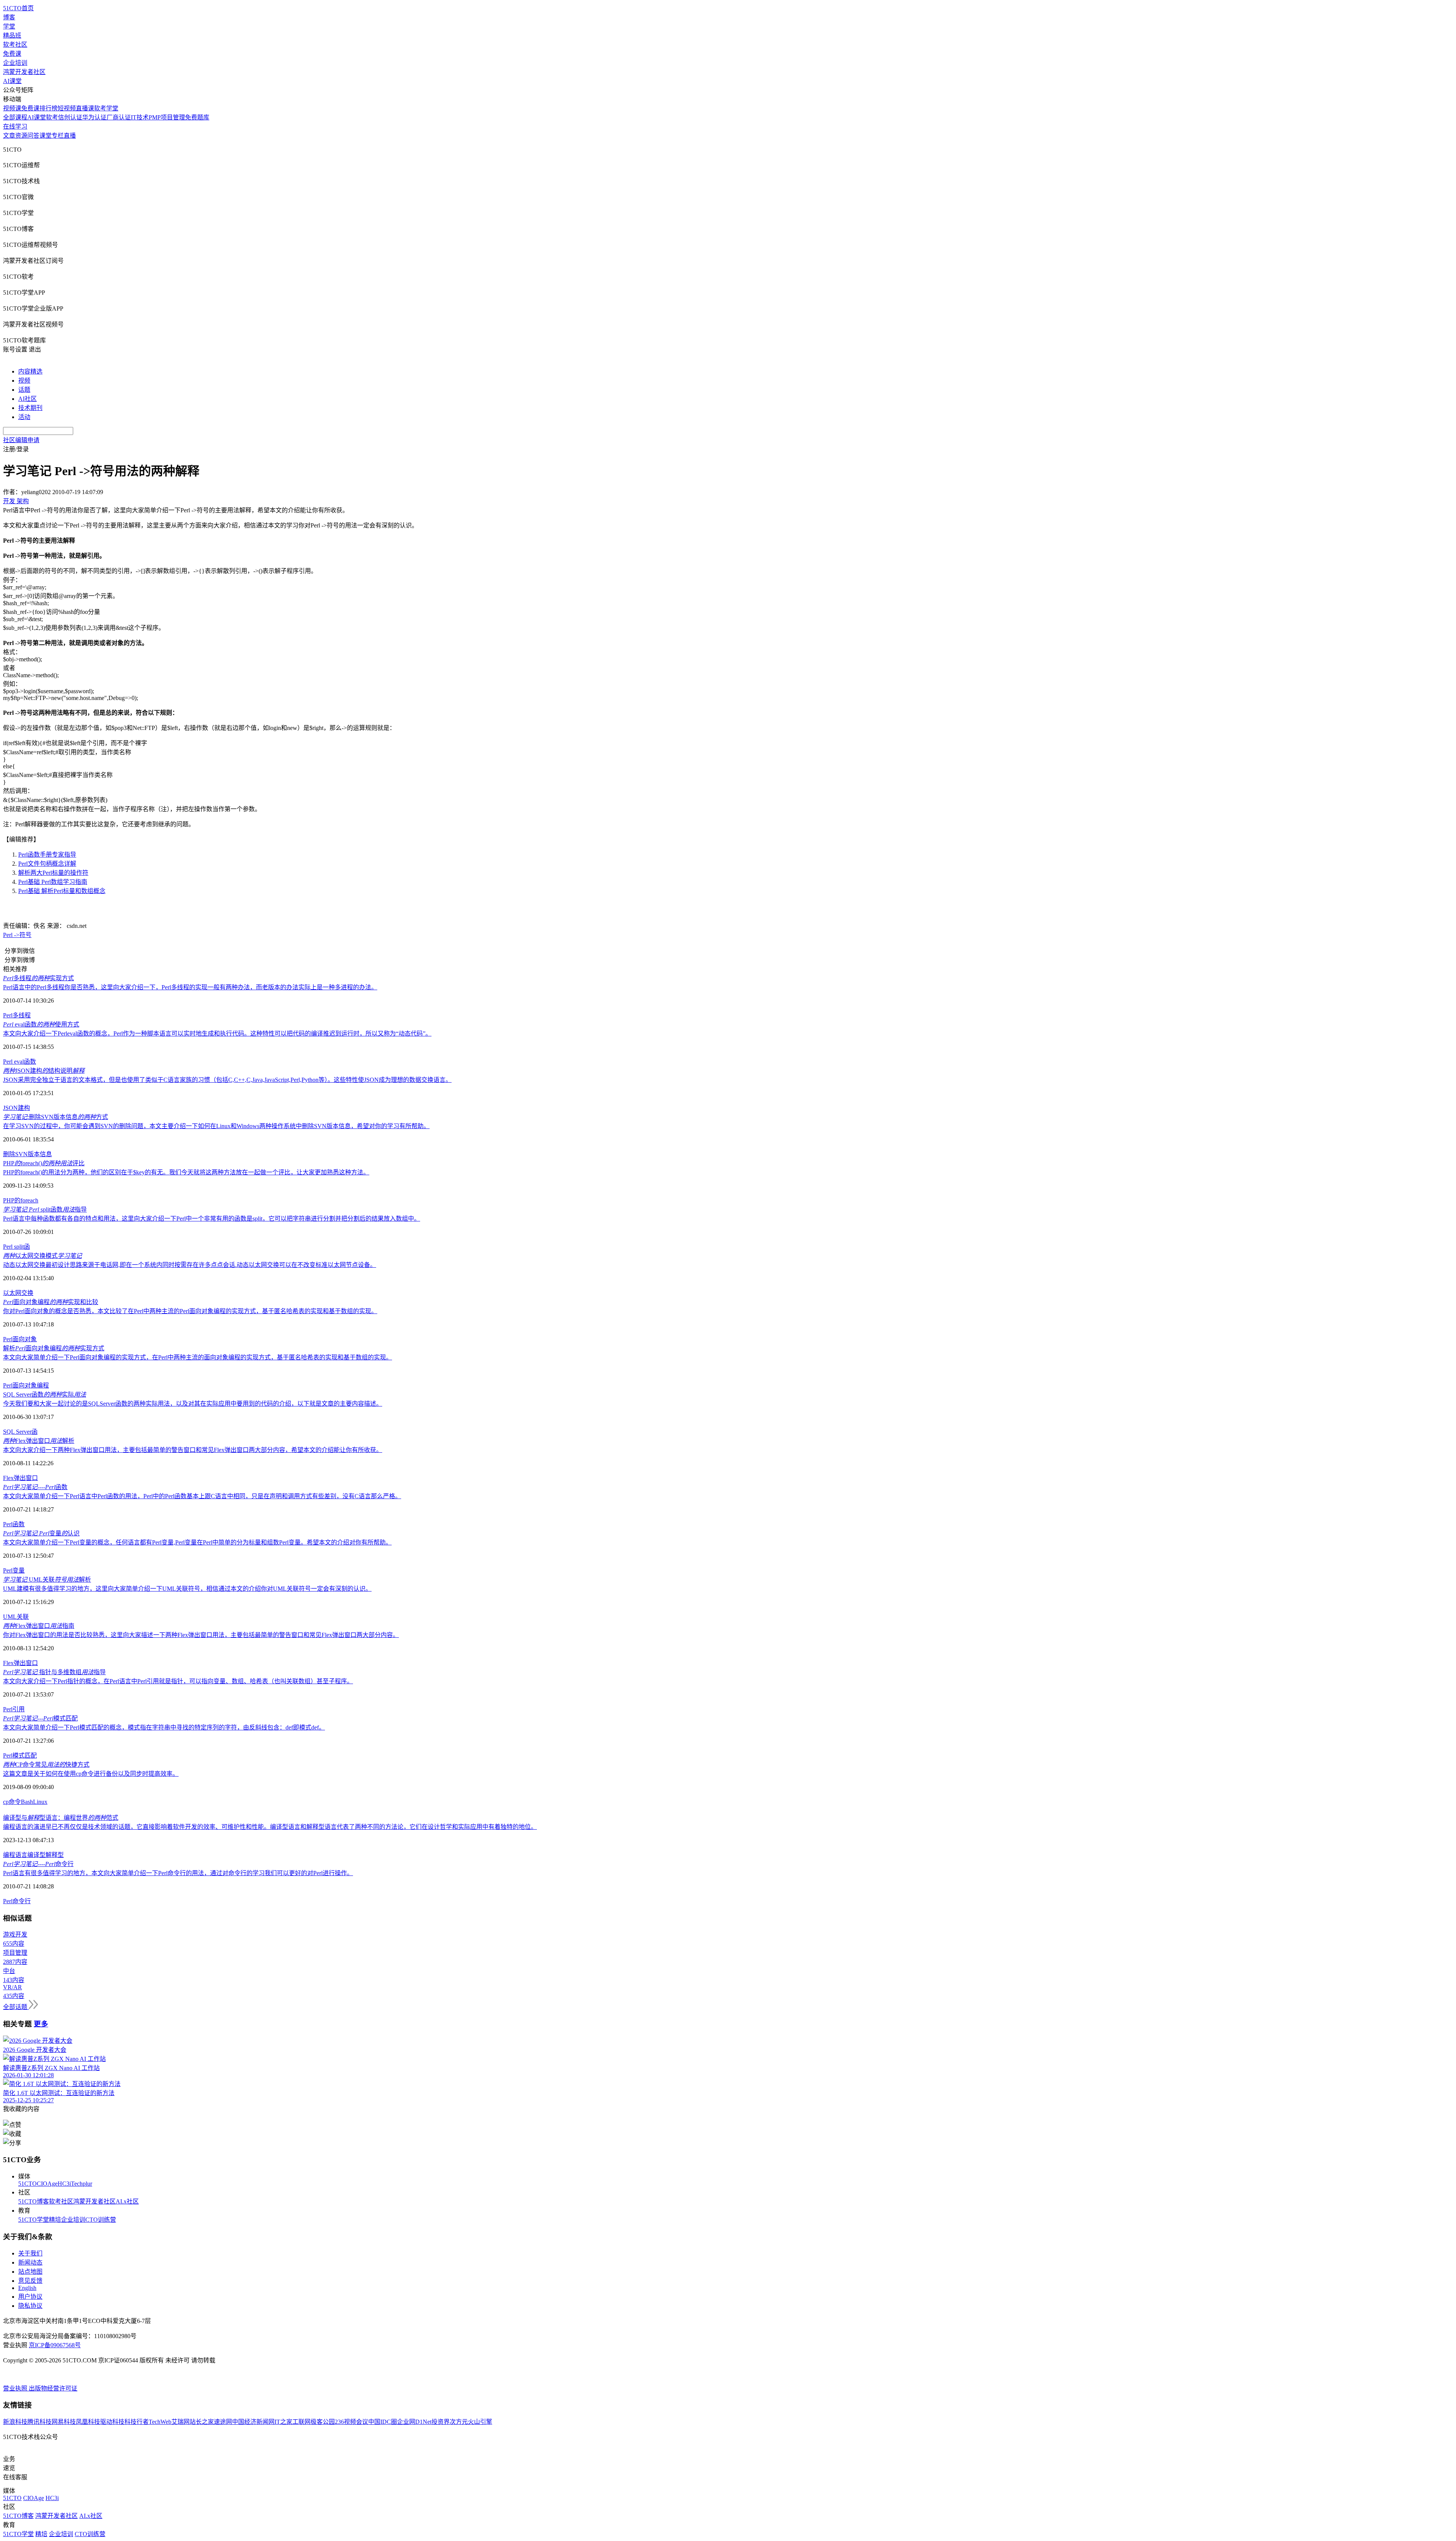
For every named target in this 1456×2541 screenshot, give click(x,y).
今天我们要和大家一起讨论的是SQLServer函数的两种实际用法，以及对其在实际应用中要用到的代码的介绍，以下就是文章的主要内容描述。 (193, 1404)
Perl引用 (14, 1709)
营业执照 (16, 2388)
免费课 (12, 54)
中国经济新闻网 (253, 2422)
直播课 (85, 108)
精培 (55, 2220)
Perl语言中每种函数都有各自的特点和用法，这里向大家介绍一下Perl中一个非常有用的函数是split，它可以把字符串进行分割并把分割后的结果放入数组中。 (212, 1219)
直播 (70, 136)
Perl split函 (16, 1247)
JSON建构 (16, 1108)
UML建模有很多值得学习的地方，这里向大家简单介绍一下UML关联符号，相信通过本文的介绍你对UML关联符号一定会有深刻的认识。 (187, 1589)
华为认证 (94, 117)
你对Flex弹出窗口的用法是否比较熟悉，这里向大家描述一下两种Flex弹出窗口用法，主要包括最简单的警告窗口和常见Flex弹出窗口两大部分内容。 (201, 1635)
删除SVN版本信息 (27, 1154)
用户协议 (30, 2297)
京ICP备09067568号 (55, 2345)
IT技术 (140, 117)
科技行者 (136, 2422)
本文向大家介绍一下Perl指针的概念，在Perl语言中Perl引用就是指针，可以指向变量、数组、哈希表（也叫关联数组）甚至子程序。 (178, 1681)
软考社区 (15, 45)
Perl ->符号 (17, 935)
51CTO (27, 2184)
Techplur (82, 2184)
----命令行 (38, 1864)
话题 (24, 390)
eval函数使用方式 (41, 1024)
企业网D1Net (414, 2422)
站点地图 (30, 2272)
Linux (40, 1802)
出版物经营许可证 (53, 2388)
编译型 (36, 1855)
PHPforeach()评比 (44, 1163)
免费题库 (197, 117)
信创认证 (70, 117)
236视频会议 (351, 2422)
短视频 (67, 108)
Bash (27, 1802)
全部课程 (15, 117)
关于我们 (30, 2253)
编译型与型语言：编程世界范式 (61, 1818)
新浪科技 (15, 2422)
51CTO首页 (18, 8)
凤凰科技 (88, 2422)
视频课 (12, 108)
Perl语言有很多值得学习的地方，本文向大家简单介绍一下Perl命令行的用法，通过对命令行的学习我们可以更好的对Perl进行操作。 (178, 1873)
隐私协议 (30, 2306)
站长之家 (202, 2422)
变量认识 (41, 1533)
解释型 (55, 1855)
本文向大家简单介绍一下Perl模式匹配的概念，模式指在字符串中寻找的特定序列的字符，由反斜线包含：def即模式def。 (164, 1727)
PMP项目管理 (167, 117)
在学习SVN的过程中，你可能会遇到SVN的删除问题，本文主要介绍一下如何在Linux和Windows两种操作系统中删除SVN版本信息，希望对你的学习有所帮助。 (216, 1126)
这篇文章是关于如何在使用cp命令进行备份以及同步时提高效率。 (91, 1774)
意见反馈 (30, 2281)
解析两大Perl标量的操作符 (53, 873)
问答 (33, 136)
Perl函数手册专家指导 (47, 855)
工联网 (301, 2422)
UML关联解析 (47, 1580)
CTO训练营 (101, 2220)
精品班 (12, 35)
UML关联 (16, 1617)
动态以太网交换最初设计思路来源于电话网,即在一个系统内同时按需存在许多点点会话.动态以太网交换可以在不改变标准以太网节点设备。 (190, 1265)
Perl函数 (14, 1524)
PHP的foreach (21, 1200)
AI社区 (27, 399)
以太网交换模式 (42, 1256)
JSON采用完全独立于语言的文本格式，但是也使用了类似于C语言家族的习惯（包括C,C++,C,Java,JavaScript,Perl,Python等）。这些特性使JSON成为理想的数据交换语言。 (227, 1080)
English (27, 2288)
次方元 (459, 2422)
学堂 (9, 26)
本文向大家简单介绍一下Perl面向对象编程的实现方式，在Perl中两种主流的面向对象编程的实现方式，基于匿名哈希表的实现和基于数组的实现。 (198, 1357)
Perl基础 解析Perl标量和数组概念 (62, 891)
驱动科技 (112, 2422)
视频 (24, 381)
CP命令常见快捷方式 (46, 1765)
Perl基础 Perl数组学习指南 (53, 882)
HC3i (64, 2184)
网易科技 (64, 2422)
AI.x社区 (127, 2201)
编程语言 (15, 1855)
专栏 (58, 136)
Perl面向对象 (20, 1339)
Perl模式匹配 (20, 1755)
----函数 (35, 1487)
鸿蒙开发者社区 (24, 72)
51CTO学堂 (34, 2220)
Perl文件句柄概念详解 (47, 864)
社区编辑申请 (21, 440)
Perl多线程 (17, 1015)
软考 (52, 117)
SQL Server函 (20, 1432)
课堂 (45, 136)
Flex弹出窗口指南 (39, 1626)
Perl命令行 (17, 1901)
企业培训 (15, 63)
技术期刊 (30, 408)
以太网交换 (18, 1293)
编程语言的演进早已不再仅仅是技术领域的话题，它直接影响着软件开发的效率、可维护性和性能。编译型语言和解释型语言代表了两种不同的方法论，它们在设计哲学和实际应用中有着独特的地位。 (270, 1827)
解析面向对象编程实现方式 (54, 1348)
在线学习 (15, 126)
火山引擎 (480, 2422)
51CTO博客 (34, 2201)
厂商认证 (119, 117)
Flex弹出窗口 (20, 1478)
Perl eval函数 (20, 1062)
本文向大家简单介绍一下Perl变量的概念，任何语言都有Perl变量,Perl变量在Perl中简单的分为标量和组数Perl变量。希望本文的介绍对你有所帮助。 (197, 1542)
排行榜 (49, 108)
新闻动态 (30, 2262)
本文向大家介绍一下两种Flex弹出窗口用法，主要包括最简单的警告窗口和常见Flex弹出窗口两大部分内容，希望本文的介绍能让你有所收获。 (193, 1450)
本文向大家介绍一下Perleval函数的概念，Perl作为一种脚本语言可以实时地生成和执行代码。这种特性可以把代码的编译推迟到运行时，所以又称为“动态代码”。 (217, 1034)
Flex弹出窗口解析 (39, 1441)
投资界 (441, 2422)
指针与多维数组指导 (54, 1672)
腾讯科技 (39, 2422)
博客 (9, 17)
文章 (9, 136)
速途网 (223, 2422)
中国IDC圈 (383, 2422)
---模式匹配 (40, 1718)
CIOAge (47, 2184)
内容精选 (30, 371)
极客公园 (323, 2422)
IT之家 (283, 2422)
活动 (24, 417)
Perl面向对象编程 (26, 1385)
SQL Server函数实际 (45, 1394)
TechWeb (160, 2422)
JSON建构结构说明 (44, 1071)
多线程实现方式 (38, 978)
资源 (21, 136)
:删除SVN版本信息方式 (56, 1117)
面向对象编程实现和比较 (51, 1302)
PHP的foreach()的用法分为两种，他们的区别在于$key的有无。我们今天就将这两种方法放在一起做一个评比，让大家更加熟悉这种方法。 (186, 1172)
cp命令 (12, 1802)
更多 (41, 2024)
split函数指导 (45, 1209)
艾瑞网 (180, 2422)
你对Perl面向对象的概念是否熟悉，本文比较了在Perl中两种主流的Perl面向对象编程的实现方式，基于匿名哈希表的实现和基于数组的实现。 (190, 1311)
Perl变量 (14, 1570)
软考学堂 (106, 108)
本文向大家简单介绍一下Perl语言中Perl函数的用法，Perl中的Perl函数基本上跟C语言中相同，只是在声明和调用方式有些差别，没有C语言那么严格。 (202, 1496)
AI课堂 (12, 81)
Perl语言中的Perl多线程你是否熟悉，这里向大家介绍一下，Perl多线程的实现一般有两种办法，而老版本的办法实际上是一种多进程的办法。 (190, 987)
